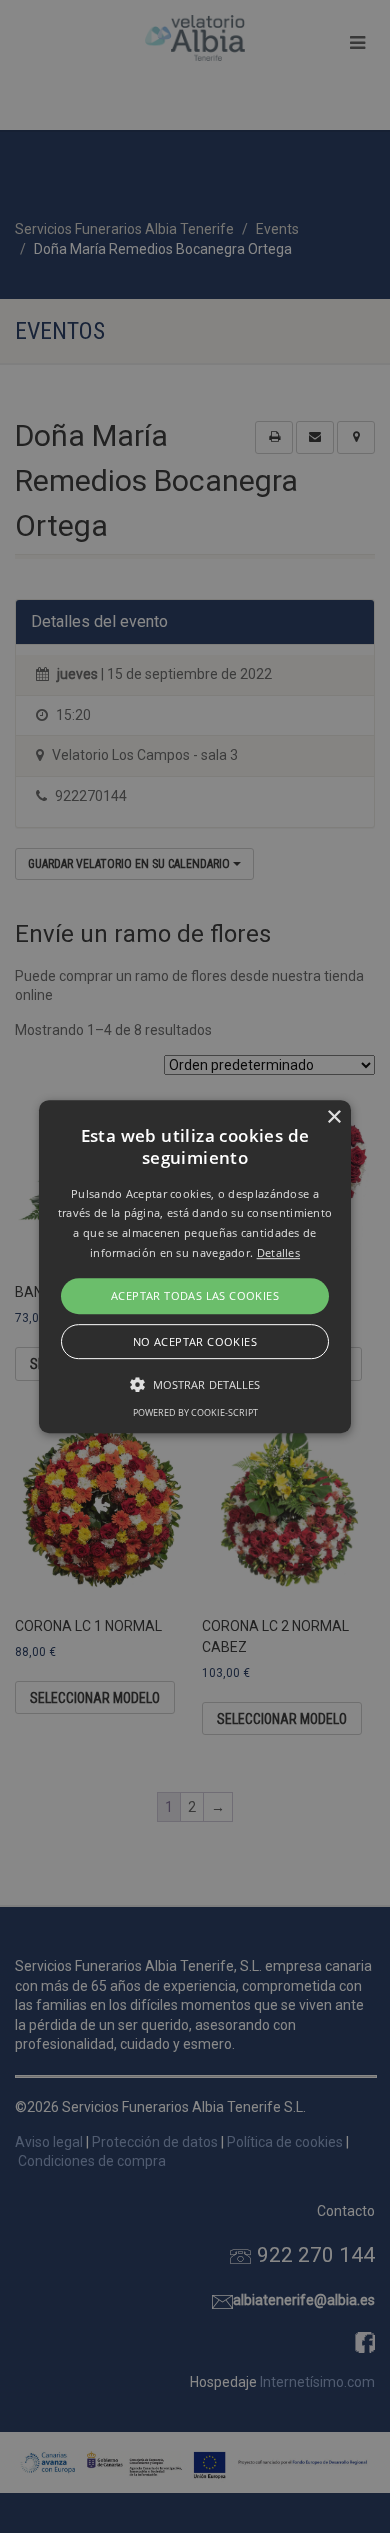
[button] (195, 1267)
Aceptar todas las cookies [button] (195, 1295)
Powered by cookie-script (195, 1412)
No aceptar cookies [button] (195, 1341)
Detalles (278, 1252)
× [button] (333, 1117)
